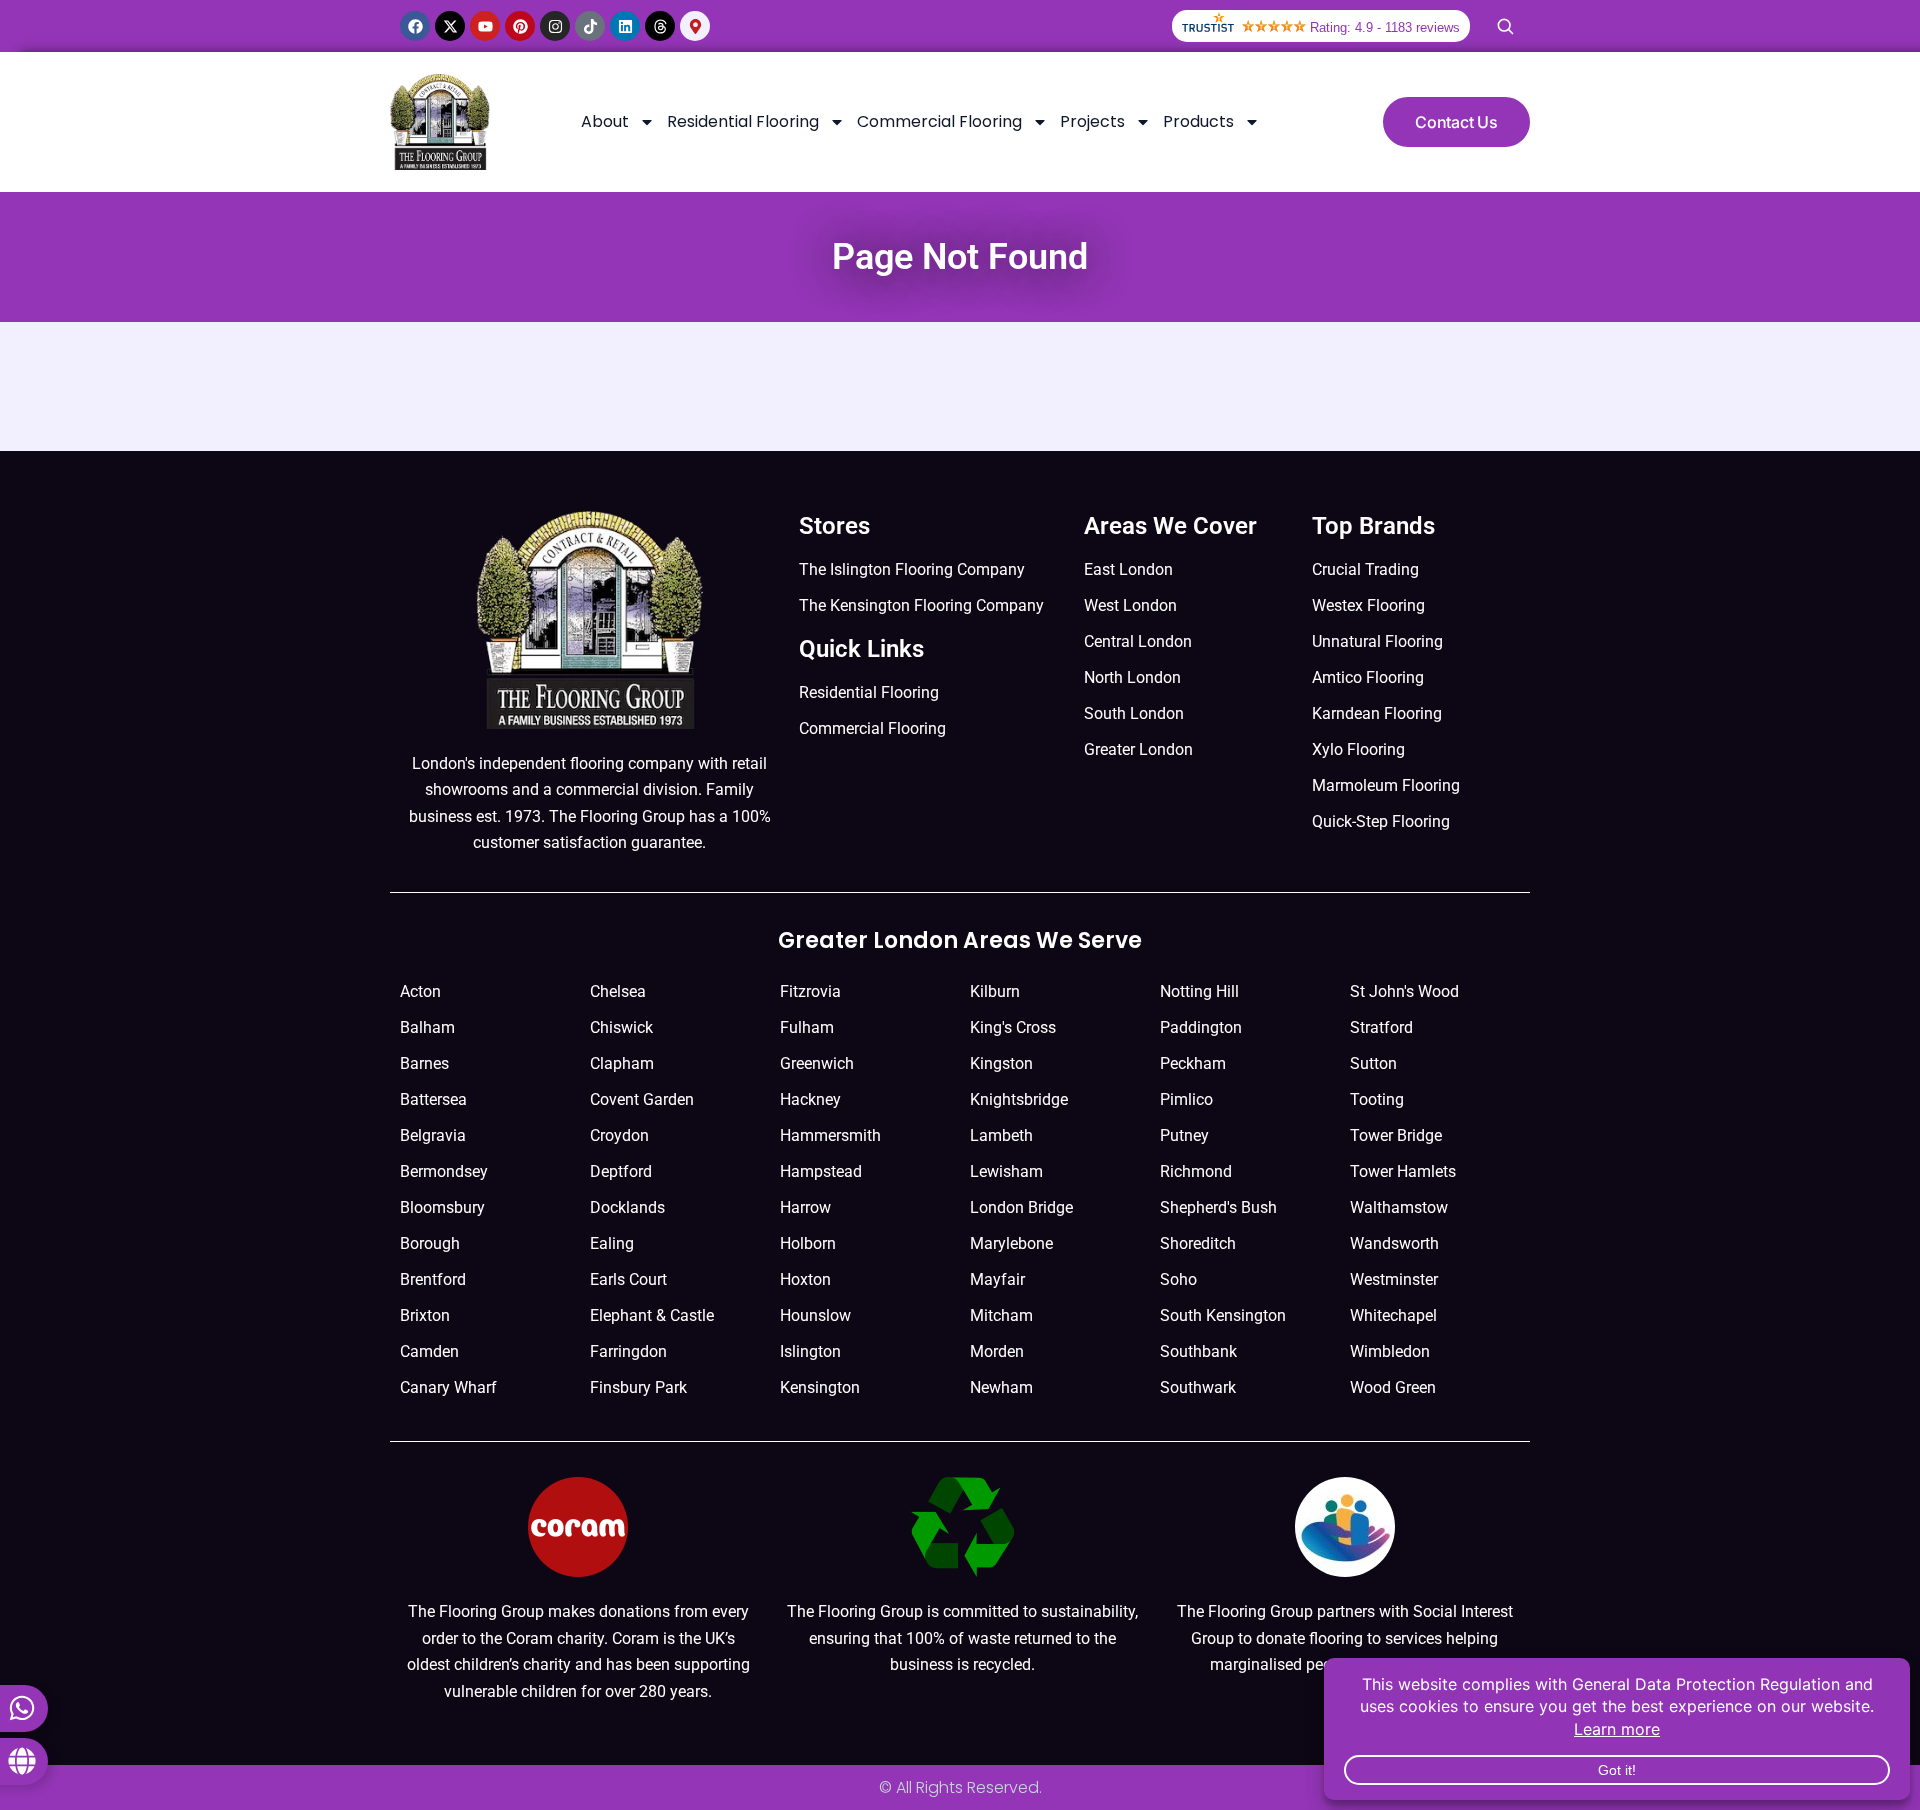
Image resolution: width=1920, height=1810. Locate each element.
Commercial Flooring (939, 121)
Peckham (1193, 1063)
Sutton (1373, 1063)
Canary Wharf (448, 1387)
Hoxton (805, 1279)
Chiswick (621, 1027)
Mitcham (1001, 1315)
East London (1128, 569)
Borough (430, 1243)
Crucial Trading (1365, 569)
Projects (1092, 121)
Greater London (1138, 749)
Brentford (433, 1279)
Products (1198, 121)
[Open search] (1505, 26)
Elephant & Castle (652, 1315)
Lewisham (1006, 1171)
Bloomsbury (442, 1207)
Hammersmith (830, 1135)
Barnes (424, 1063)
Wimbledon (1390, 1351)
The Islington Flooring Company (912, 569)
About (605, 121)
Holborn (808, 1243)
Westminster (1394, 1279)
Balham (427, 1027)
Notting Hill (1199, 991)
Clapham (622, 1063)
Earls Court (628, 1279)
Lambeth (1001, 1135)
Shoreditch (1198, 1243)
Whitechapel (1393, 1315)
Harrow (805, 1207)
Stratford (1381, 1027)
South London (1134, 713)
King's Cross (1013, 1027)
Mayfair (997, 1279)
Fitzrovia (810, 991)
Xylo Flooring (1358, 749)
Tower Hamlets (1403, 1171)
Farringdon (628, 1351)
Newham (1001, 1387)
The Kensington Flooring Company (921, 605)
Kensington (820, 1387)
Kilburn (995, 991)
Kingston (1001, 1063)
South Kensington (1223, 1315)
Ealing (612, 1243)
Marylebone (1011, 1243)
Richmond (1196, 1171)
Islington (810, 1351)
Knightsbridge (1019, 1099)
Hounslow (815, 1315)
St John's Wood (1404, 991)
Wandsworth (1394, 1243)
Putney (1184, 1135)
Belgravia (433, 1135)
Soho (1178, 1279)
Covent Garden (642, 1099)
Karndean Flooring (1377, 713)
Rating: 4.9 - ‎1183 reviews (1385, 27)
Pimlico (1186, 1099)
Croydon (619, 1135)
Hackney (810, 1099)
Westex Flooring (1368, 605)
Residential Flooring (743, 121)
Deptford (621, 1171)
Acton (420, 991)
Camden (429, 1351)
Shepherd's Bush (1218, 1207)
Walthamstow (1399, 1207)
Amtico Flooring (1368, 677)
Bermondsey (444, 1171)
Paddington (1201, 1027)
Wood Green (1393, 1387)
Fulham (807, 1027)
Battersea (433, 1099)
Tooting (1377, 1099)
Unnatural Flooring (1377, 641)
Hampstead (821, 1171)
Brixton (425, 1315)
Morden (997, 1351)
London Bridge (1021, 1207)
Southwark (1198, 1387)
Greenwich (817, 1063)
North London (1132, 677)
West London (1130, 605)
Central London (1138, 641)
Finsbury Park (638, 1387)
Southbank (1198, 1351)
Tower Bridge (1396, 1135)
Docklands (627, 1207)
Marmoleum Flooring (1386, 785)
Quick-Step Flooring (1381, 821)
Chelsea (618, 991)
